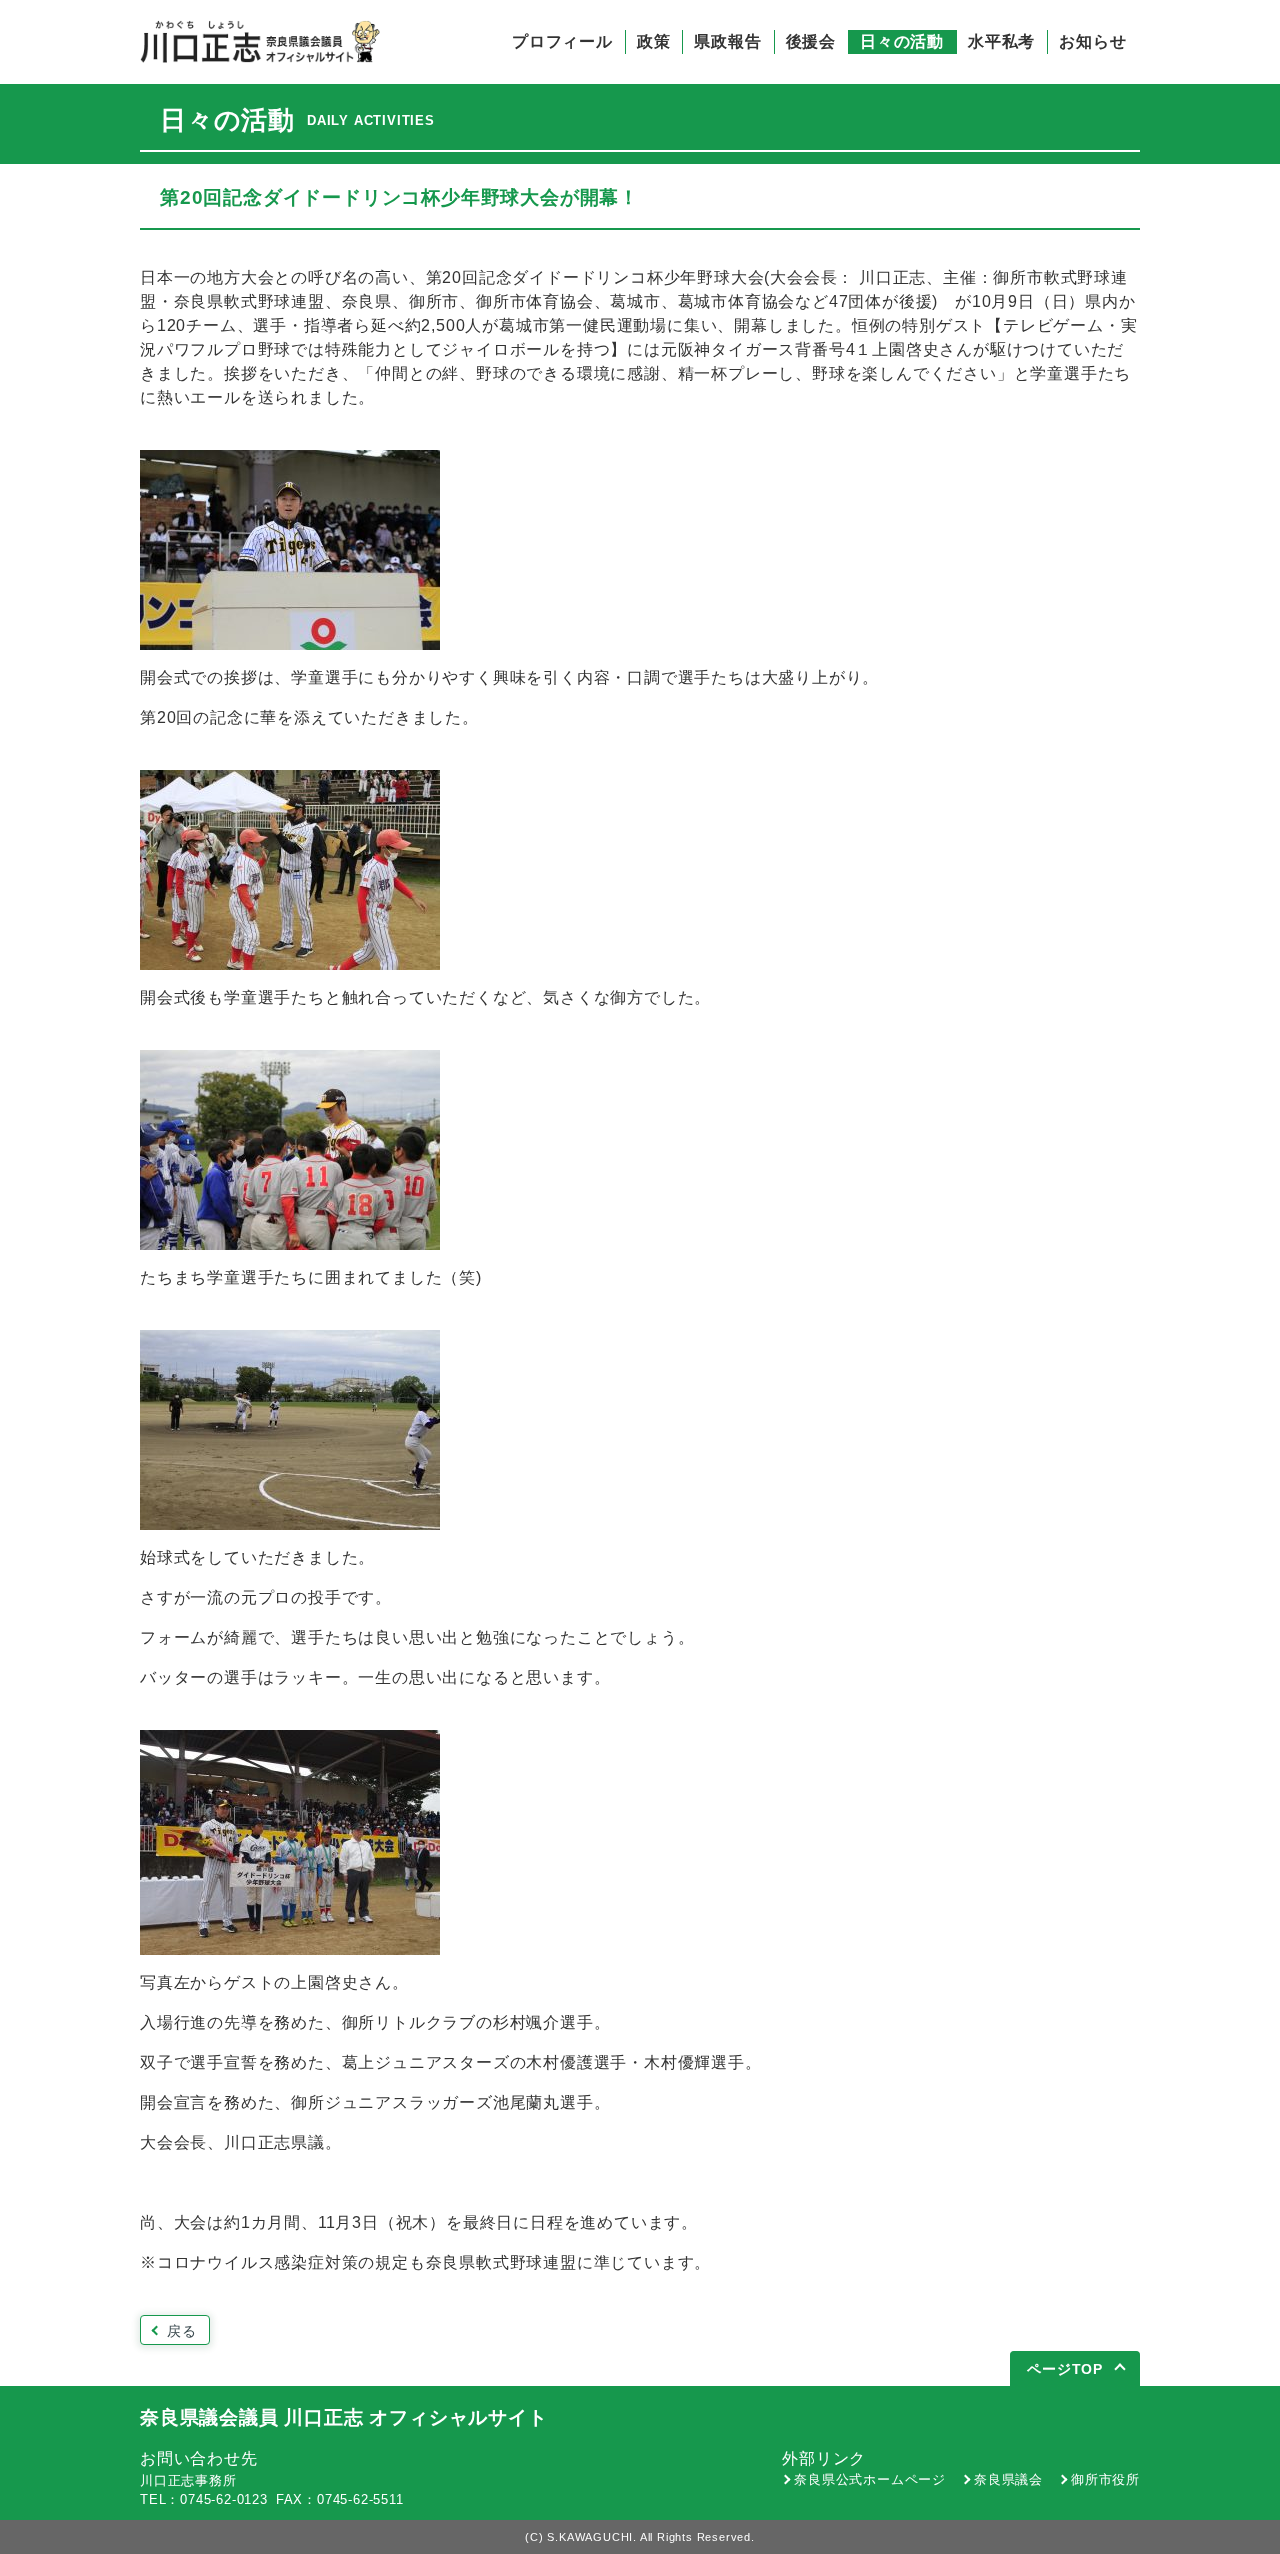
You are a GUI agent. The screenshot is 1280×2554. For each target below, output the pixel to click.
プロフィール (562, 41)
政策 (654, 41)
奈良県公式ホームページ (870, 2479)
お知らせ (1092, 41)
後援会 (811, 41)
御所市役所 (1105, 2479)
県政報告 (727, 41)
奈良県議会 (1008, 2479)
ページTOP (1065, 2369)
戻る (182, 2331)
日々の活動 (902, 41)
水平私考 (1001, 41)
